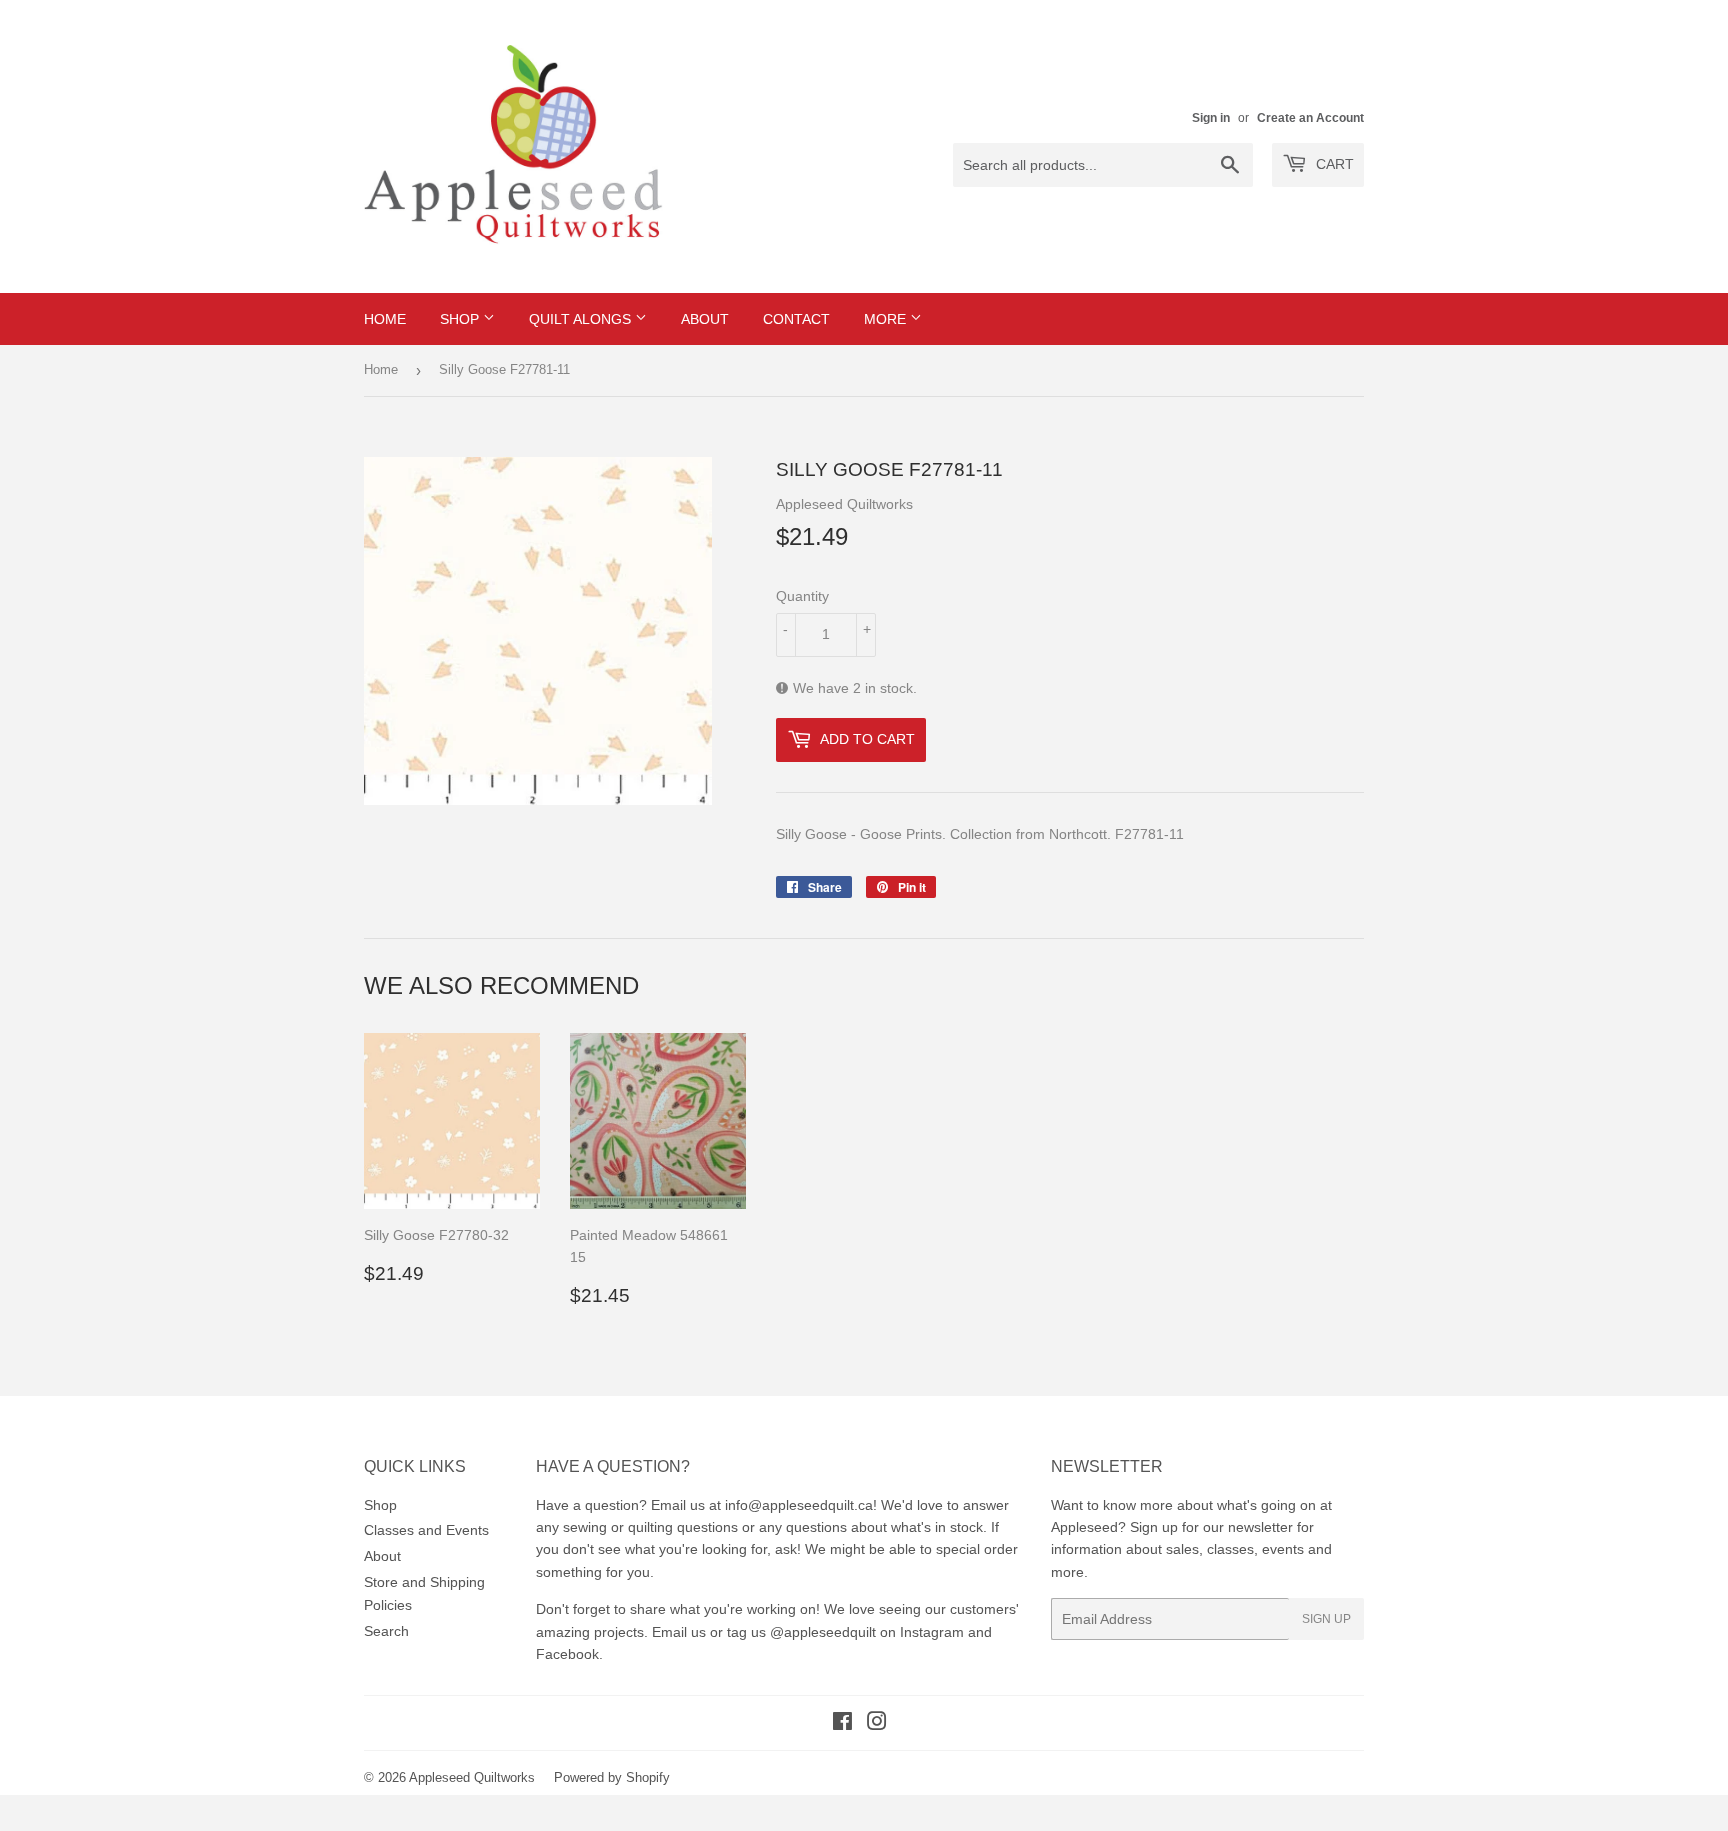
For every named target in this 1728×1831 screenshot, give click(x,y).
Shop (461, 319)
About (705, 319)
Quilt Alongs (582, 319)
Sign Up (1326, 1619)
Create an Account (1310, 118)
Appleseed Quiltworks (472, 1777)
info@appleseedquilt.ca (799, 1505)
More (887, 319)
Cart (1333, 164)
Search (386, 1631)
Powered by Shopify (612, 1777)
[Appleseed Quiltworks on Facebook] (842, 1724)
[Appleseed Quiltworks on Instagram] (877, 1724)
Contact (796, 319)
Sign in (1211, 118)
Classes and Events (426, 1530)
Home (385, 319)
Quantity (802, 596)
